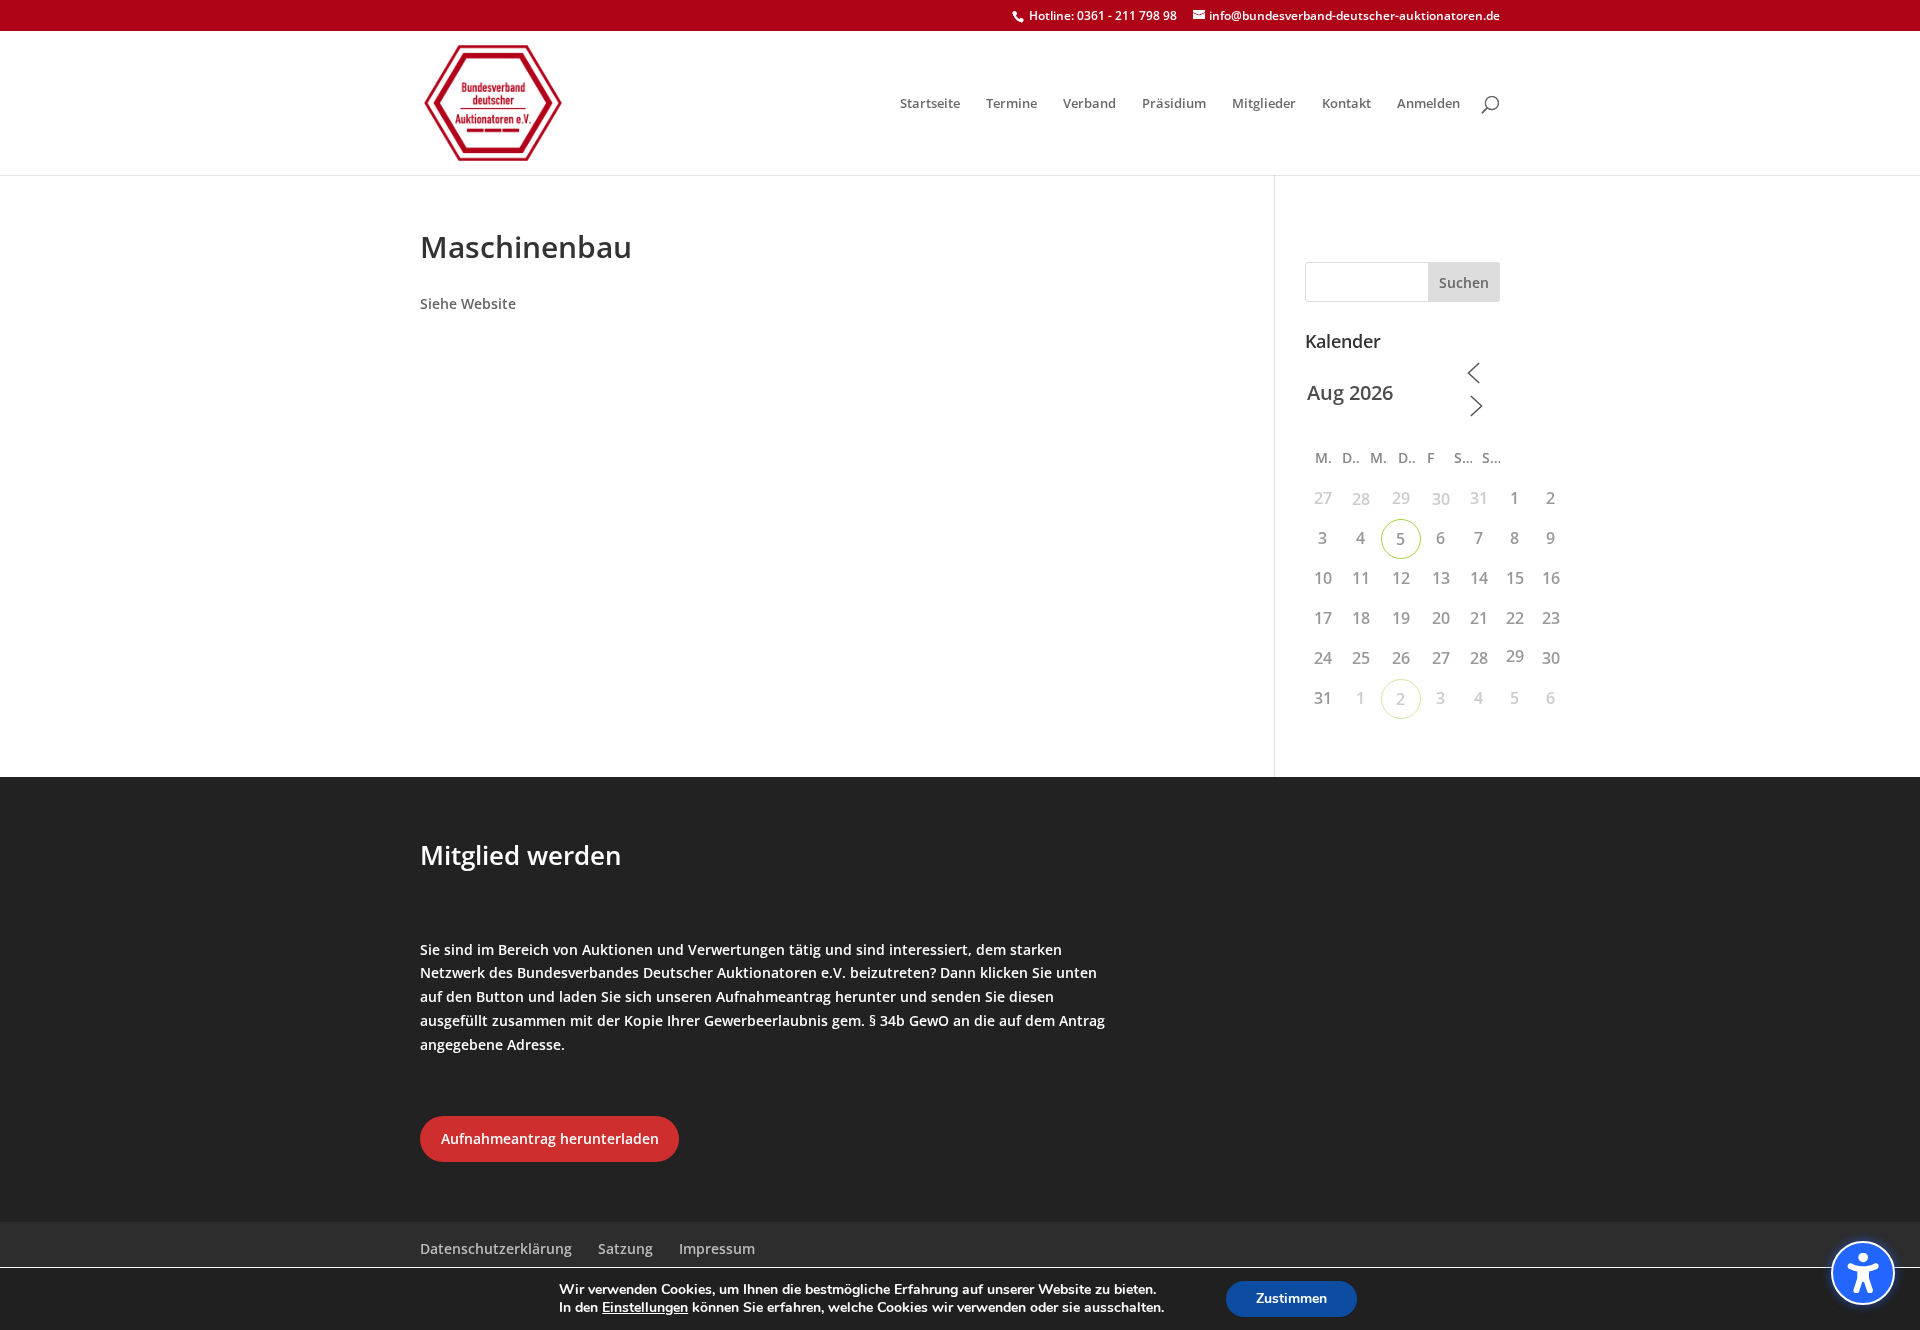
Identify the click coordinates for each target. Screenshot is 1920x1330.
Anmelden (1428, 104)
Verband (1089, 104)
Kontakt (1346, 104)
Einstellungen (645, 1308)
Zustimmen (1291, 1298)
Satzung (625, 1248)
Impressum (717, 1248)
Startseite (930, 104)
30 (1441, 499)
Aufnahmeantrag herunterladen (550, 1138)
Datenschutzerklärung (496, 1248)
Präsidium (1174, 104)
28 (1361, 499)
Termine (1011, 104)
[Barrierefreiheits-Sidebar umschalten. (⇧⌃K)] (1863, 1273)
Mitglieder (1264, 104)
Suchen (1464, 282)
